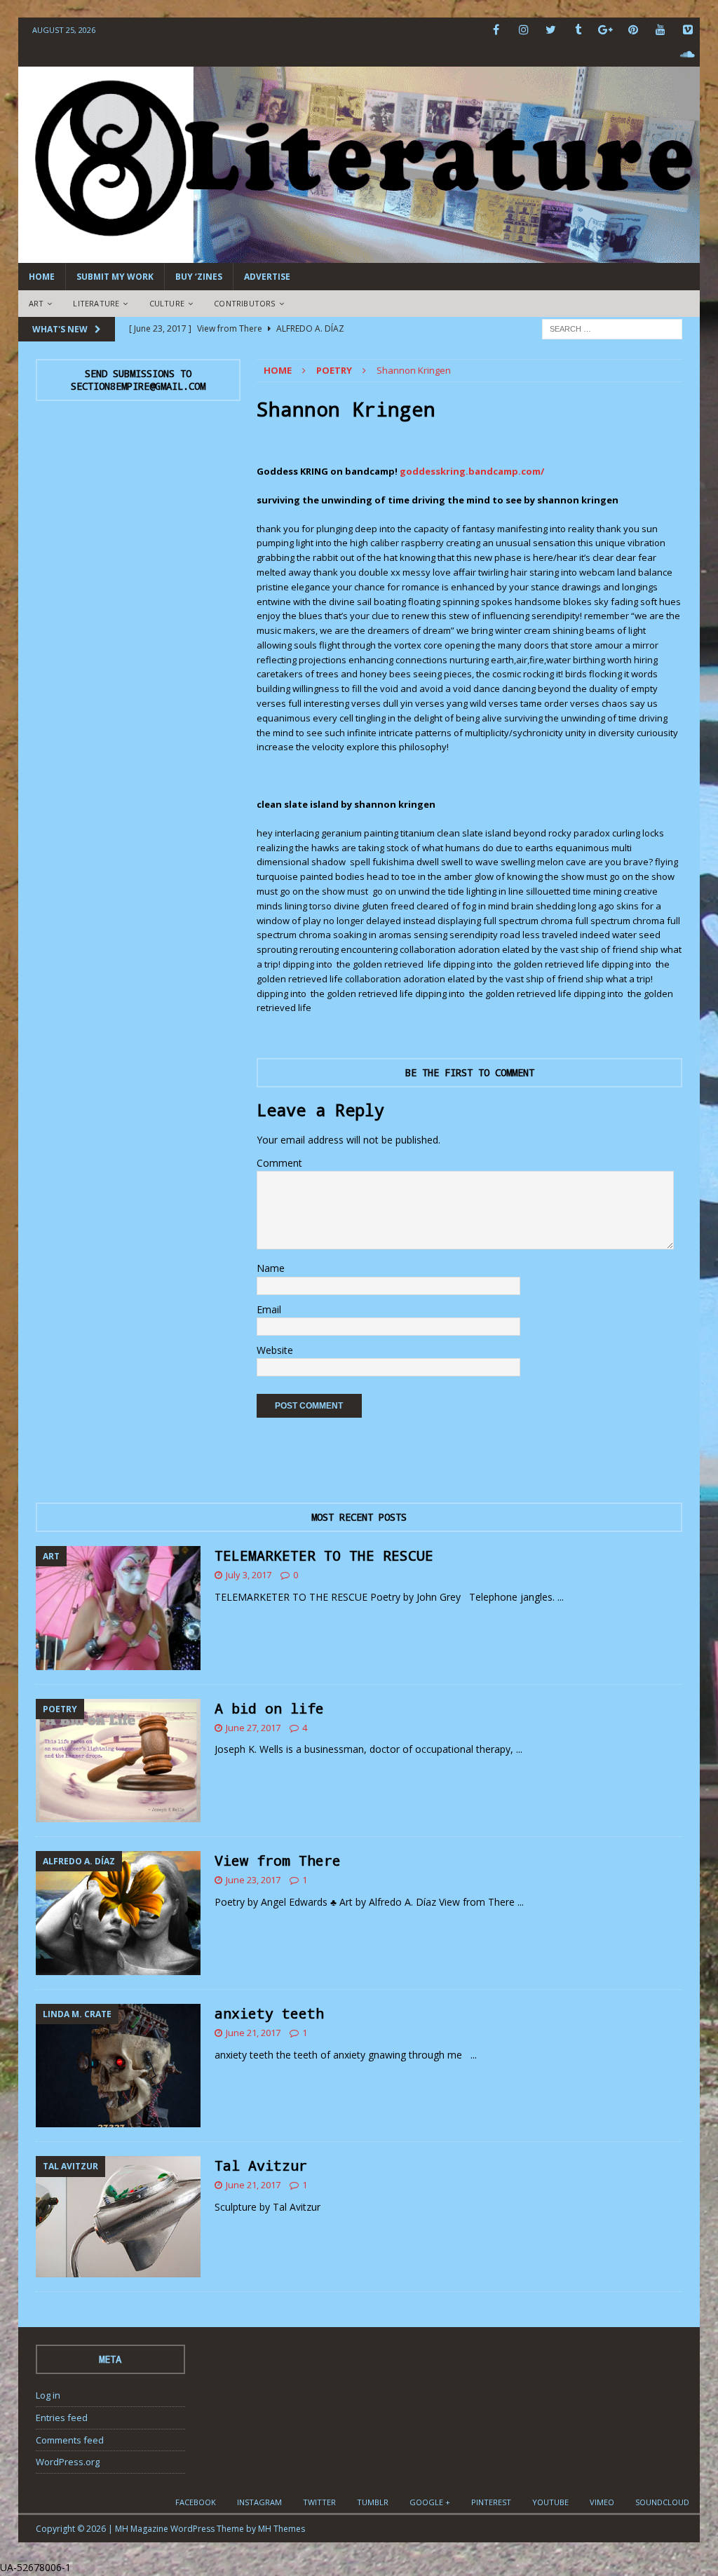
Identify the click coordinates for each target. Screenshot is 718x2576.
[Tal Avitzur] (118, 2216)
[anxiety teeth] (118, 2066)
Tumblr (373, 2502)
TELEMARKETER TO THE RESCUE (324, 1555)
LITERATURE (96, 303)
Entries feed (62, 2418)
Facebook (196, 2502)
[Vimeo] (687, 30)
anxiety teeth (269, 2013)
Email (269, 1309)
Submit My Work (115, 277)
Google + (430, 2502)
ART (36, 303)
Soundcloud (662, 2502)
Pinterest (491, 2502)
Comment (279, 1163)
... (561, 1597)
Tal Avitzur (261, 2165)
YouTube (550, 2502)
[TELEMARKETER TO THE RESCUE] (118, 1608)
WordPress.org (68, 2462)
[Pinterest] (633, 30)
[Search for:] (612, 328)
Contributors (244, 303)
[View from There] (118, 1913)
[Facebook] (496, 30)
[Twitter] (551, 30)
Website (275, 1350)
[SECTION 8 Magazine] (359, 255)
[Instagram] (523, 30)
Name (271, 1268)
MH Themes (282, 2529)
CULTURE (167, 303)
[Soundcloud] (687, 54)
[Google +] (605, 30)
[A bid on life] (118, 1761)
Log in (48, 2395)
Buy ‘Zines (199, 277)
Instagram (259, 2502)
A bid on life (269, 1708)
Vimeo (602, 2502)
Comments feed (70, 2440)
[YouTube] (660, 30)
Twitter (319, 2502)
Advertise (267, 277)
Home (42, 277)
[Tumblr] (578, 30)
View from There (278, 1860)
